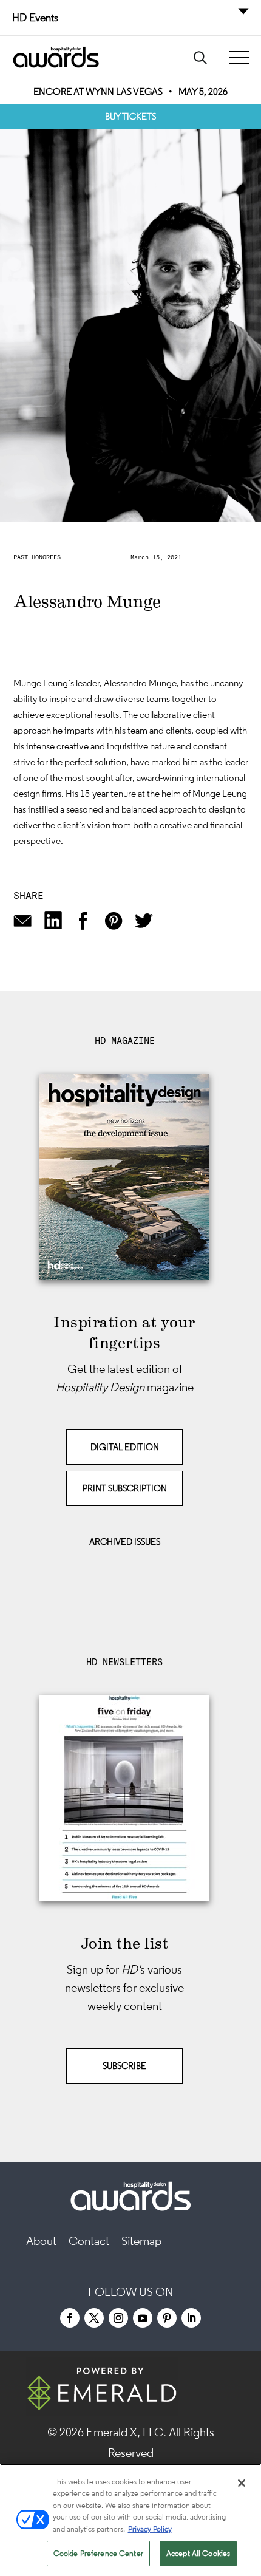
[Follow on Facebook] (70, 2318)
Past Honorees (37, 557)
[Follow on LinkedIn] (191, 2318)
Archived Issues (125, 1542)
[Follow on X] (94, 2318)
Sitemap (141, 2241)
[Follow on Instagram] (118, 2318)
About (41, 2241)
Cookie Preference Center (98, 2553)
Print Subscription (125, 1488)
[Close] (242, 2483)
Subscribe (124, 2066)
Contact (89, 2241)
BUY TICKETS (130, 116)
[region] (130, 2520)
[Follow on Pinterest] (167, 2318)
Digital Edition (125, 1447)
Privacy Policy (150, 2529)
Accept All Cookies (198, 2553)
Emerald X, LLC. (126, 2432)
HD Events (35, 18)
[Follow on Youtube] (143, 2318)
